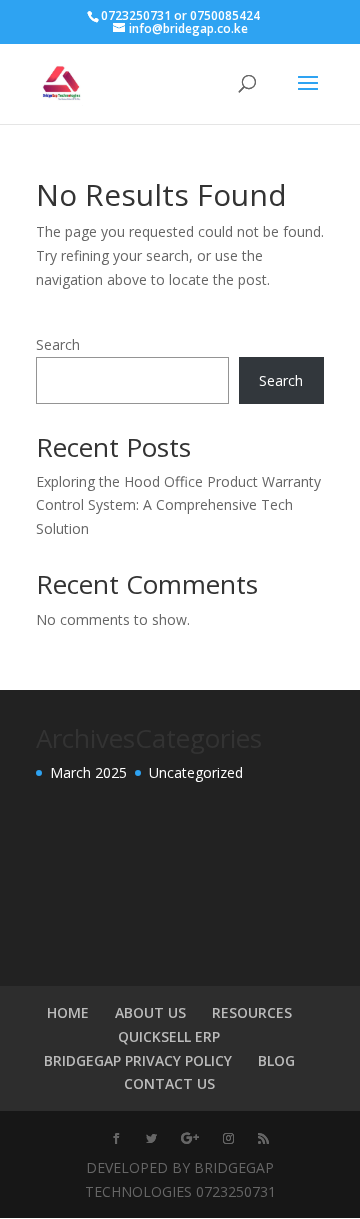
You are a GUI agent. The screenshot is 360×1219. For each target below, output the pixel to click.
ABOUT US (150, 1012)
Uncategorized (196, 772)
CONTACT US (169, 1083)
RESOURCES (252, 1012)
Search (58, 344)
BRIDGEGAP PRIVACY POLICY (138, 1060)
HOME (68, 1012)
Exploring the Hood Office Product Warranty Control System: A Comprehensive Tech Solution (178, 505)
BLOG (276, 1060)
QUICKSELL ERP (169, 1036)
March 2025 (88, 772)
